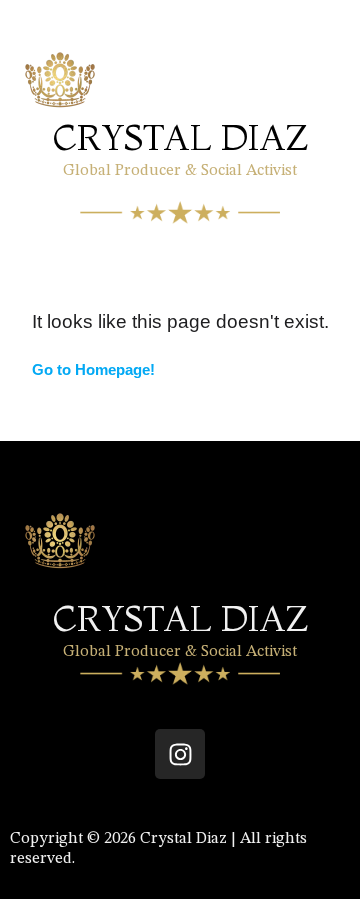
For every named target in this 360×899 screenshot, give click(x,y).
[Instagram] (180, 754)
